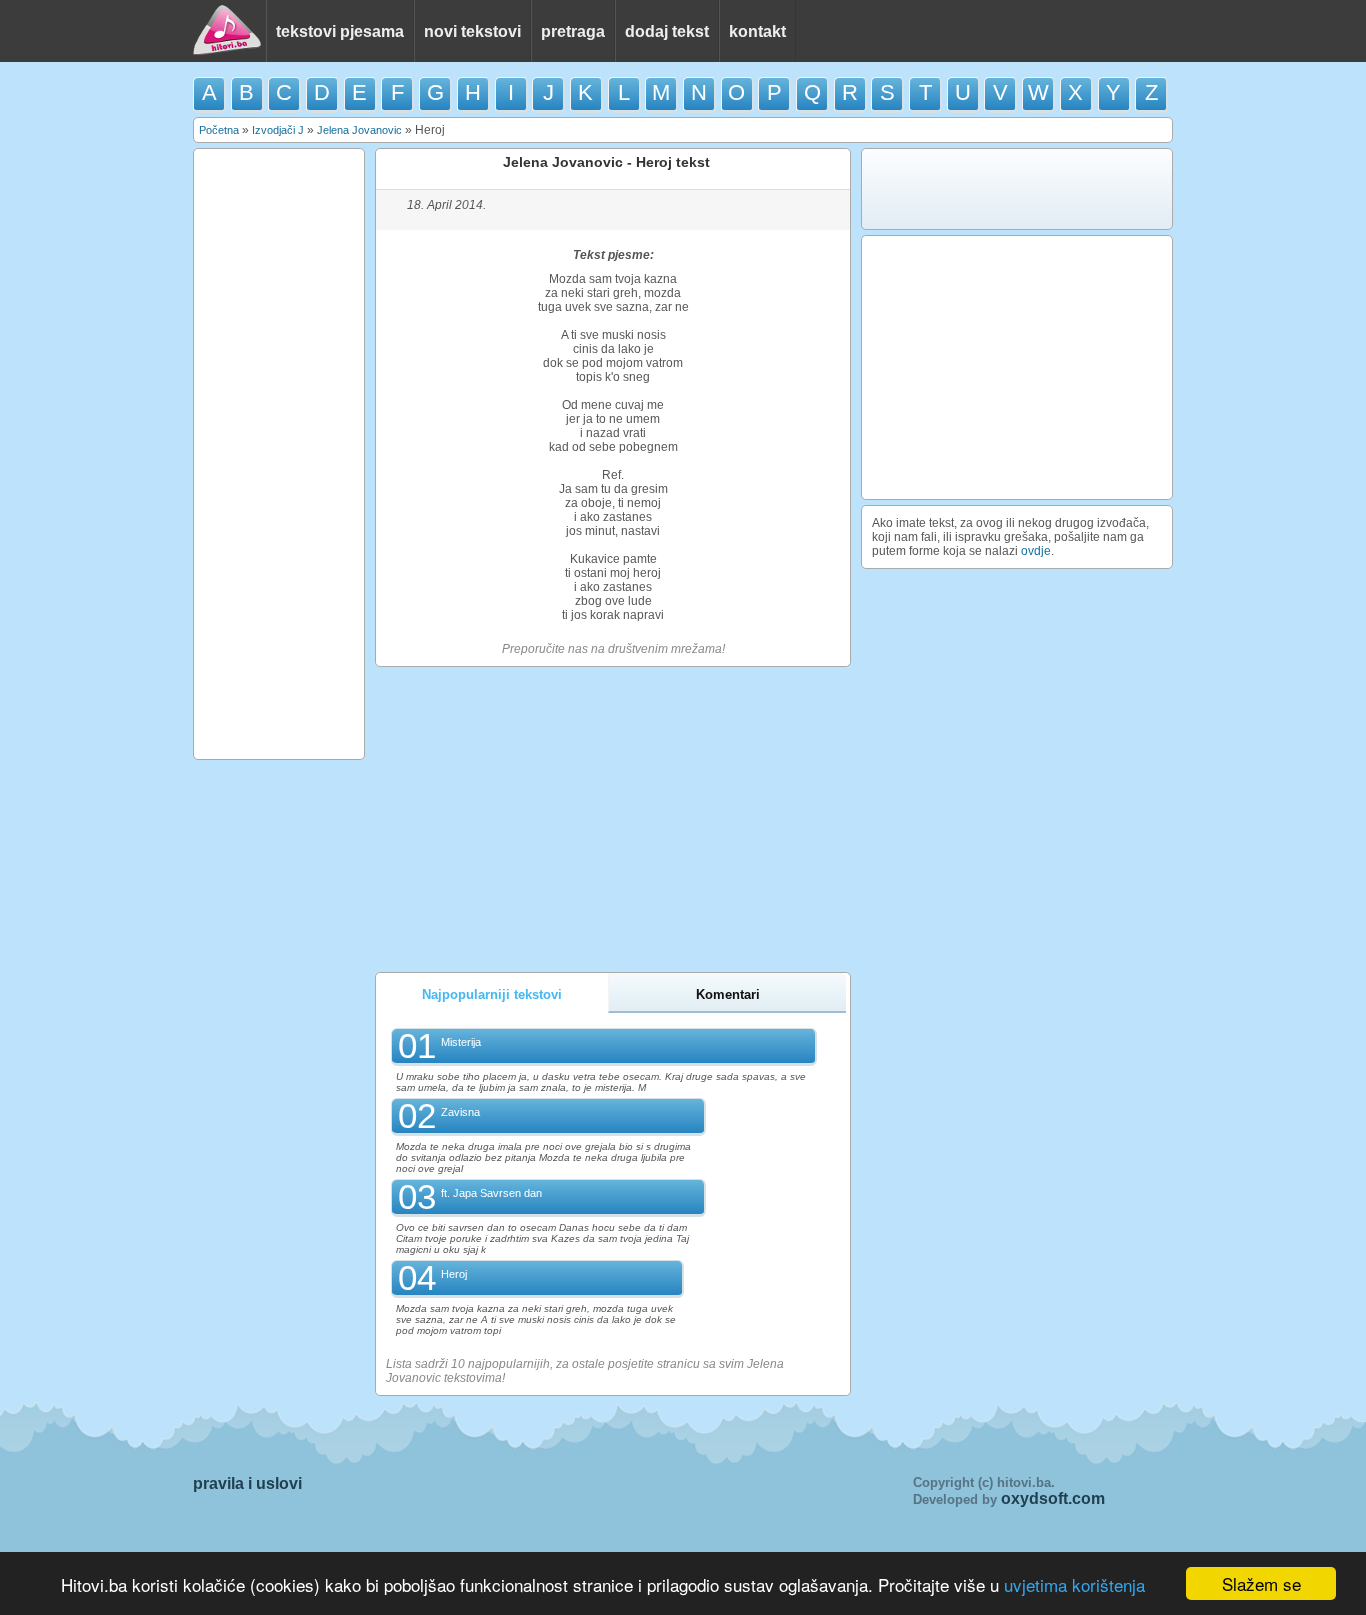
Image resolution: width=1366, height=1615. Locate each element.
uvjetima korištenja (1074, 1584)
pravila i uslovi (247, 1483)
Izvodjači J (278, 130)
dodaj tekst (667, 31)
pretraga (573, 31)
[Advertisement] (279, 454)
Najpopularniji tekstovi (492, 994)
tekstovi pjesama (340, 31)
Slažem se (1261, 1583)
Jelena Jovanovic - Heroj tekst (606, 162)
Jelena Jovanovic (359, 130)
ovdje (1036, 551)
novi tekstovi (472, 31)
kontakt (757, 31)
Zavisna (460, 1112)
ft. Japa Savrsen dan (491, 1193)
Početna (219, 130)
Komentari (728, 994)
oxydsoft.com (1053, 1498)
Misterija (461, 1042)
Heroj (454, 1274)
